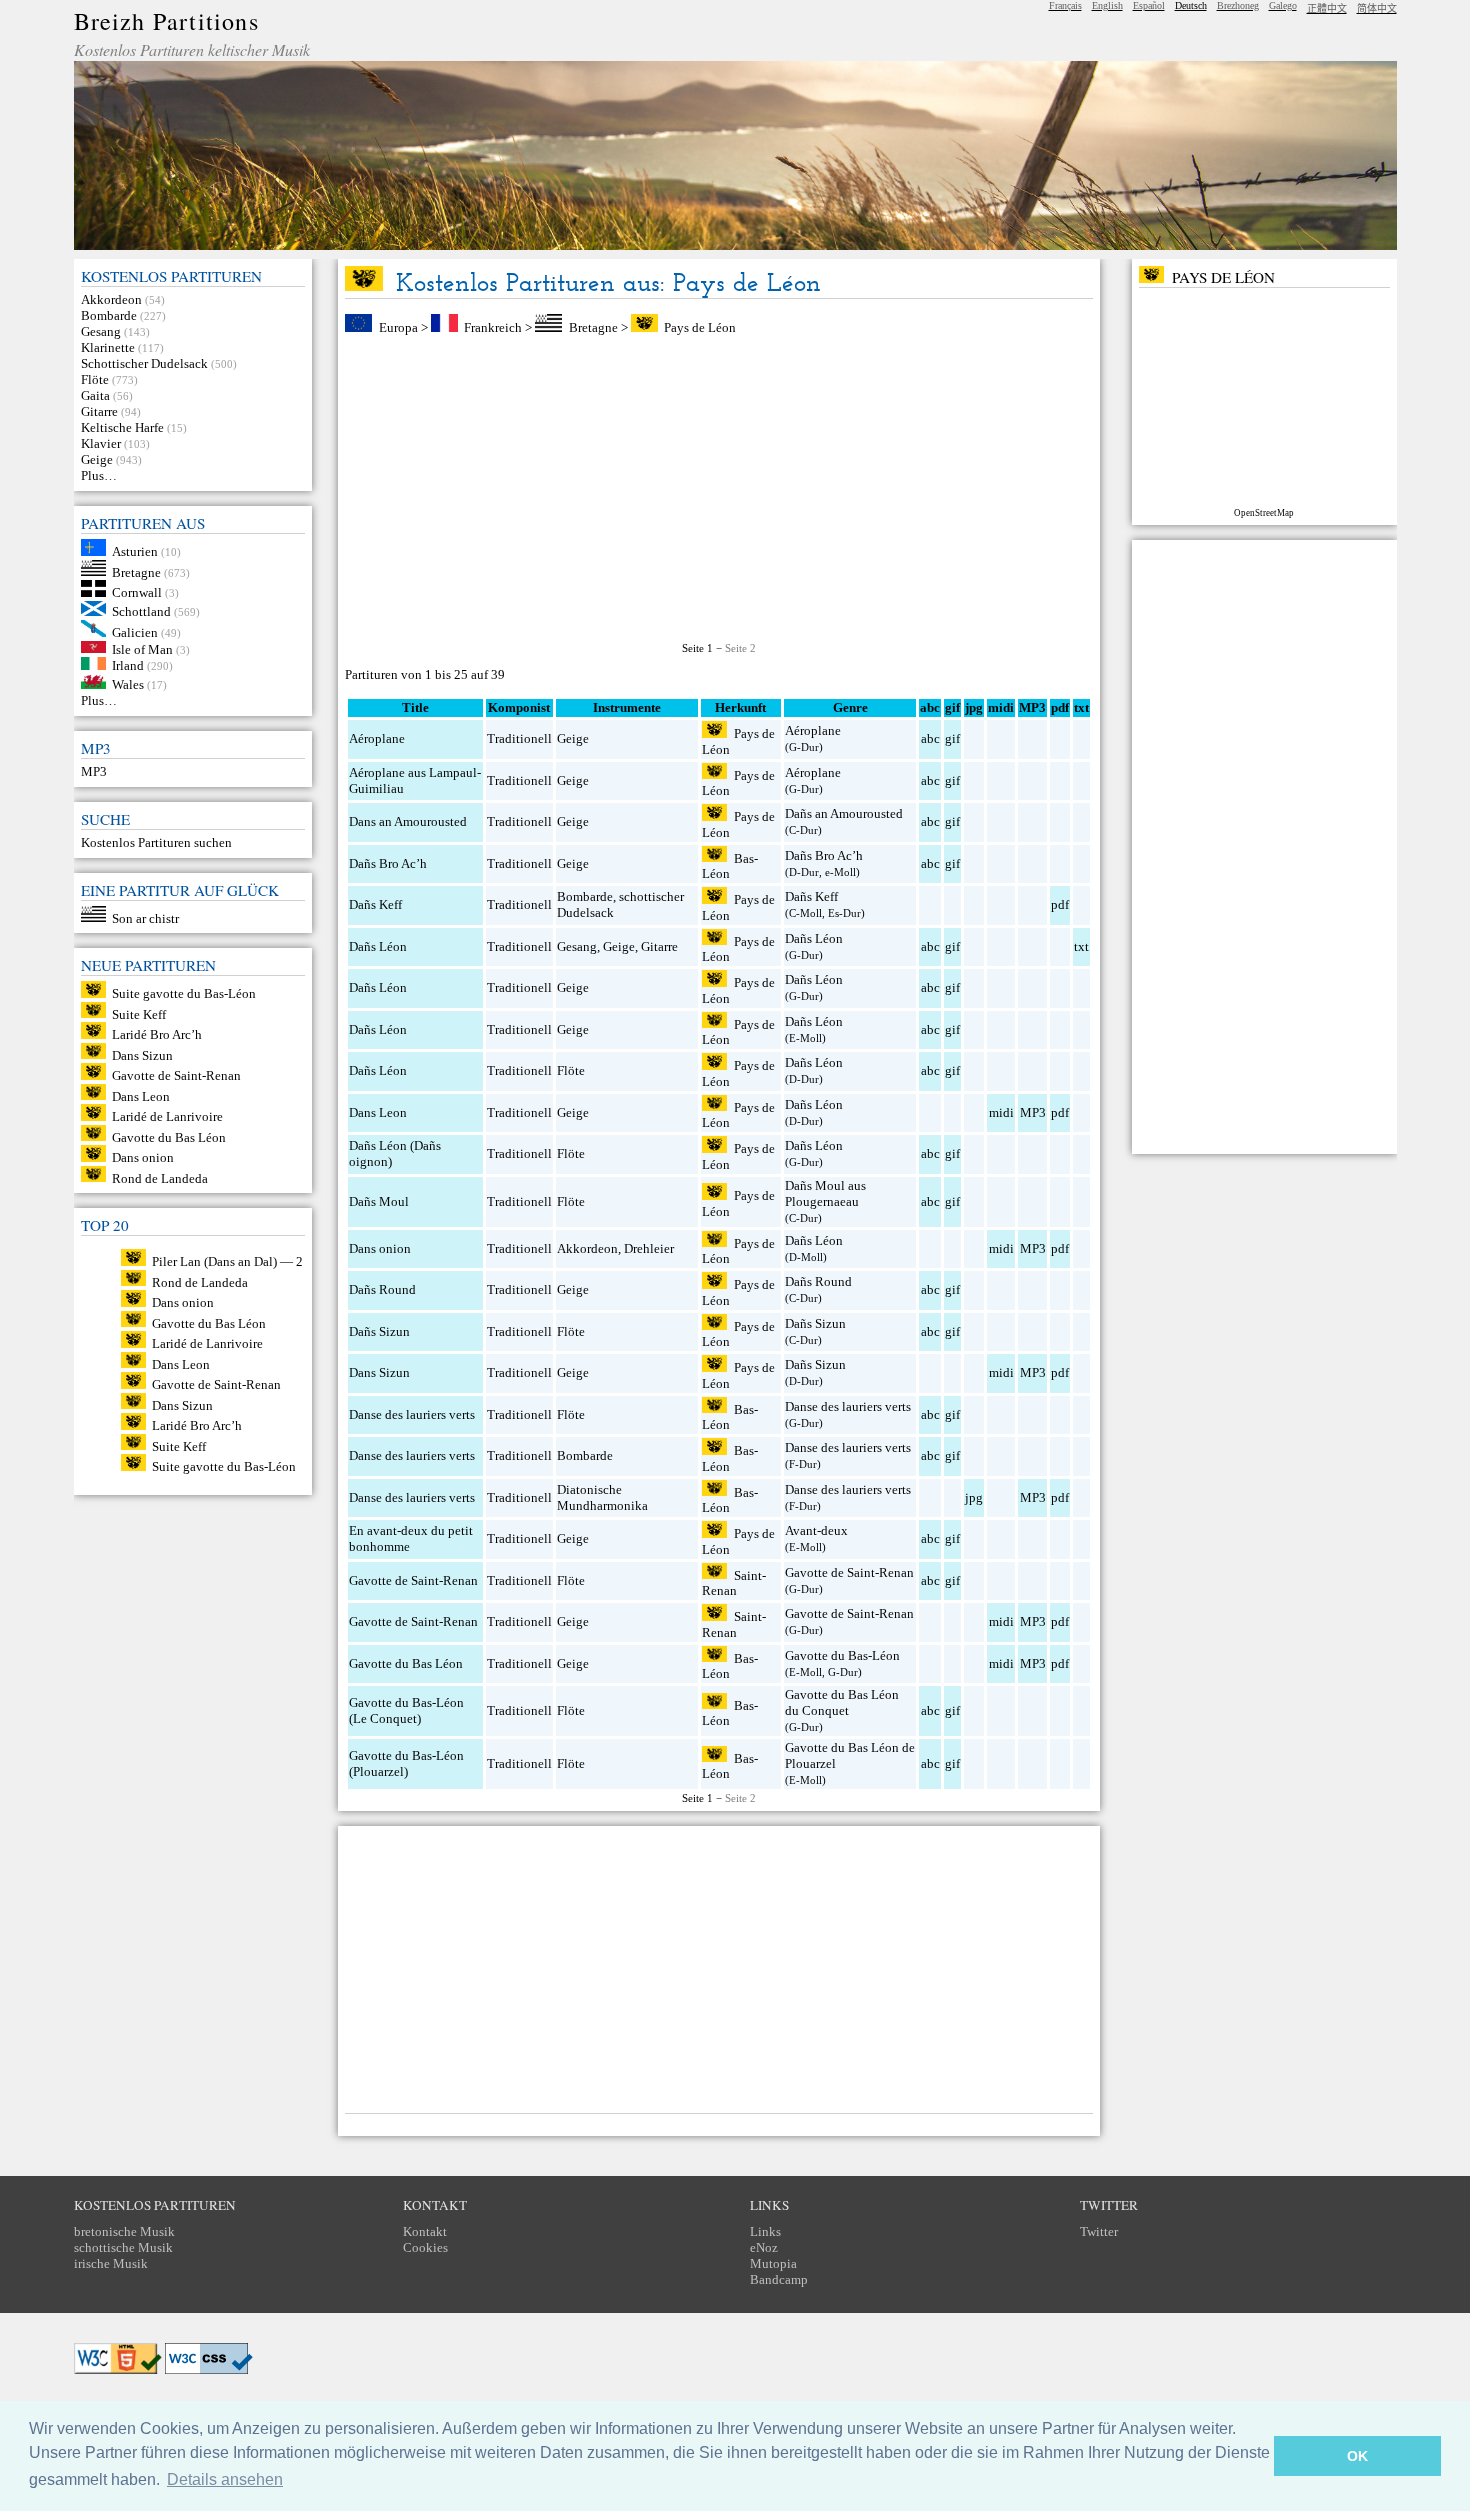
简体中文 (1377, 8)
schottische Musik (123, 2247)
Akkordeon (111, 299)
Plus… (99, 475)
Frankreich (493, 327)
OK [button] (1357, 2456)
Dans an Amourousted (408, 821)
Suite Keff (139, 1013)
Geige (97, 459)
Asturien (135, 551)
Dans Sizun (142, 1054)
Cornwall (137, 592)
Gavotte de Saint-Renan (176, 1075)
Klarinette (108, 347)
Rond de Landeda (160, 1177)
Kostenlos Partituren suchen (156, 842)
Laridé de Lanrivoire (167, 1116)
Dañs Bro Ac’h (388, 863)
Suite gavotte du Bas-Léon (184, 993)
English (1107, 5)
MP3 (94, 771)
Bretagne (136, 571)
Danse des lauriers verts (412, 1414)
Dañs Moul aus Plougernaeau (825, 1193)
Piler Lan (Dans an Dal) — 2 (227, 1261)
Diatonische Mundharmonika (602, 1497)
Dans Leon (141, 1095)
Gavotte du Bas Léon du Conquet (842, 1702)
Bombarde (109, 315)
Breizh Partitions (166, 21)
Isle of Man (142, 648)
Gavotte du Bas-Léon (842, 1655)
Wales (128, 684)
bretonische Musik (124, 2231)
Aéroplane (377, 738)
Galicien (135, 632)
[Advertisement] (719, 489)
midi (1001, 1112)
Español (1149, 5)
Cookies (425, 2247)
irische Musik (111, 2263)
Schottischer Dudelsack (144, 363)
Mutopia (773, 2263)
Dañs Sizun (379, 1331)
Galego (1283, 5)
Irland (128, 665)
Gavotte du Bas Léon (169, 1136)
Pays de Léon (700, 327)
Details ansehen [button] (225, 2479)
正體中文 (1327, 8)
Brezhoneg (1238, 5)
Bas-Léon (730, 865)
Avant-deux (816, 1530)
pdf (1060, 904)
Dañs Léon (378, 946)
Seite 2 (740, 648)
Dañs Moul (379, 1201)
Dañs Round (382, 1289)
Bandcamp (779, 2279)
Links (765, 2231)
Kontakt (425, 2231)
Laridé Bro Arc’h (157, 1034)
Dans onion (143, 1157)
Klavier (101, 443)
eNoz (764, 2247)
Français (1065, 5)
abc (930, 738)
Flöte (95, 379)
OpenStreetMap (1264, 513)
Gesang (101, 331)
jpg (974, 1497)
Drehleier (649, 1248)
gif (952, 738)
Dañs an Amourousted (844, 813)
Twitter (1099, 2231)
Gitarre (99, 411)
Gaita (95, 395)
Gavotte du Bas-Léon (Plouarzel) (406, 1763)
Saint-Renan (734, 1582)
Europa (398, 327)
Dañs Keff (375, 904)
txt (1081, 946)
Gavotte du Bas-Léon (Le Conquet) (406, 1710)
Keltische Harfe (122, 427)
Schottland (141, 611)
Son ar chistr (145, 917)
